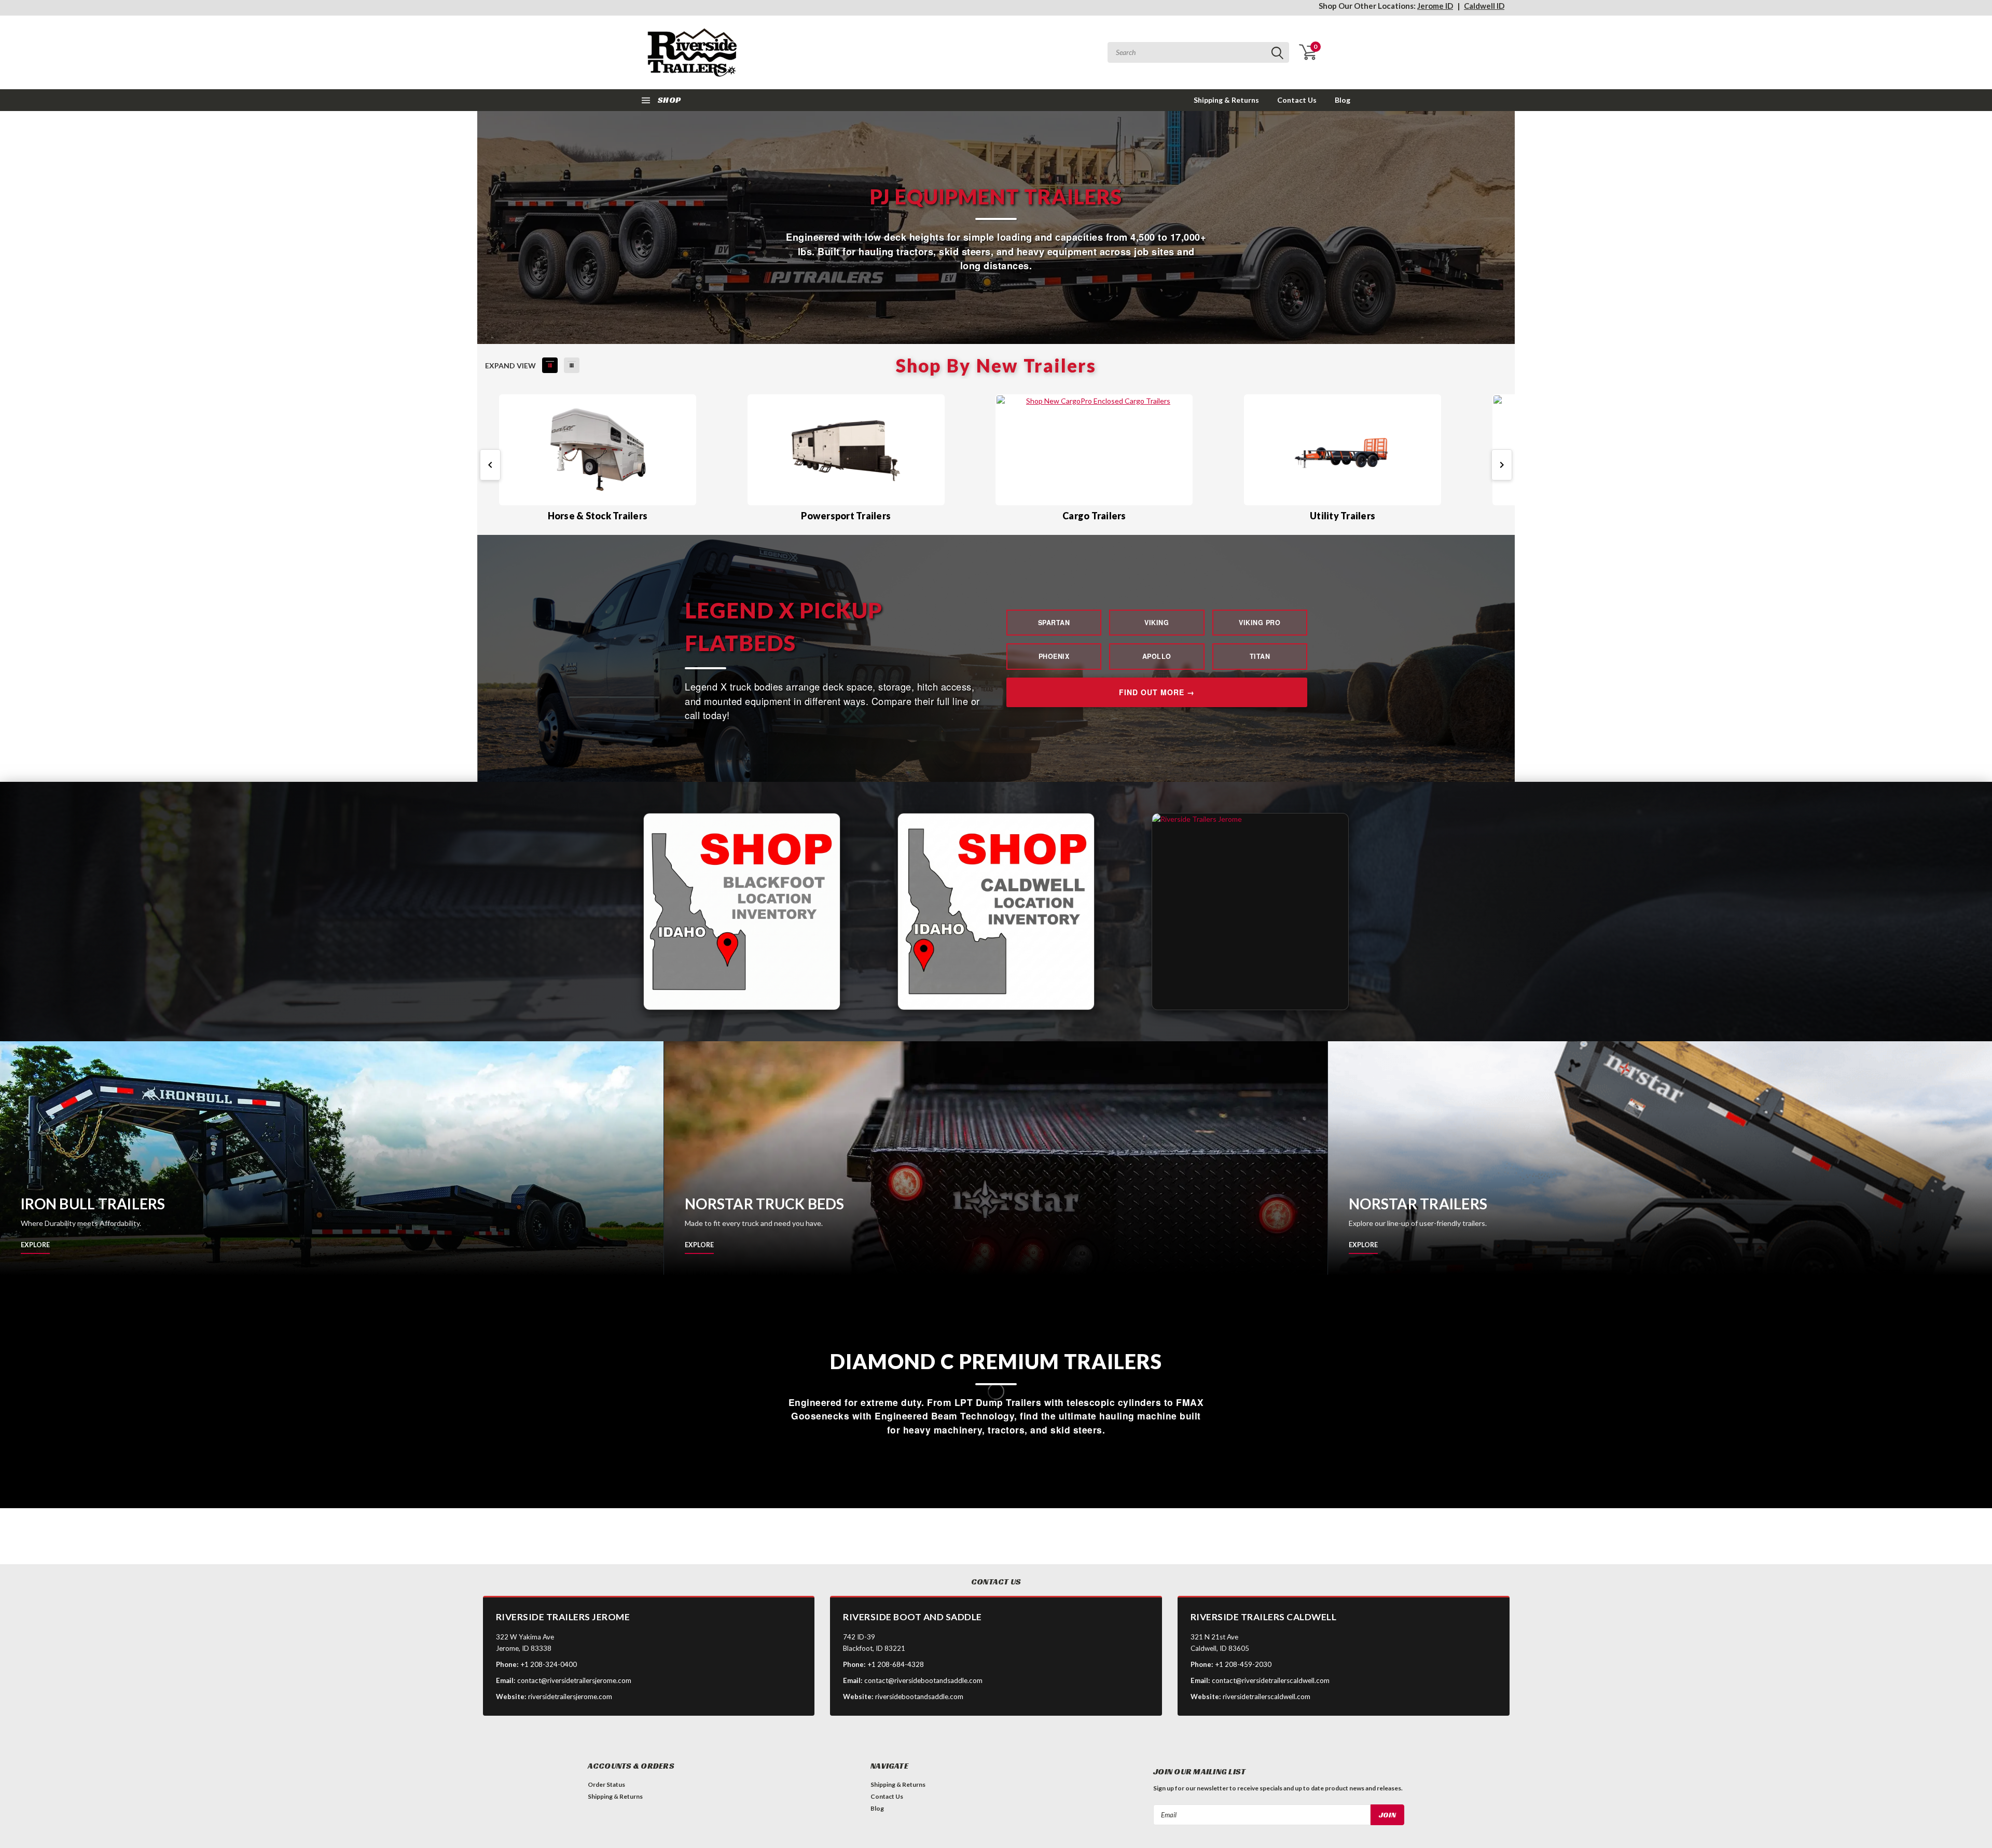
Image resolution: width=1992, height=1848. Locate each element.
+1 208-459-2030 (1243, 1664)
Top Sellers (517, 1544)
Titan (1260, 656)
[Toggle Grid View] (572, 365)
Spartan (1054, 623)
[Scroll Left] (490, 465)
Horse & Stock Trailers (598, 516)
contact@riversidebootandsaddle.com (923, 1680)
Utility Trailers (1343, 516)
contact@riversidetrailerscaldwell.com (1271, 1680)
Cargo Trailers (1094, 516)
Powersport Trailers (846, 516)
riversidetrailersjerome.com (570, 1697)
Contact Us (1297, 100)
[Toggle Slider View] (550, 365)
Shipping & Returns (1226, 100)
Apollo (1157, 656)
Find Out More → (1157, 692)
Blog (1343, 100)
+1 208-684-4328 (896, 1664)
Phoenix (1054, 656)
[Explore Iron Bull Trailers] (332, 1158)
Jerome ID (1435, 6)
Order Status (606, 1784)
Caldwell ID (1484, 6)
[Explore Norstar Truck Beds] (996, 1158)
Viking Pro (1260, 623)
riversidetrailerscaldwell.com (1267, 1697)
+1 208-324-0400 (549, 1664)
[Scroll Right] (1502, 465)
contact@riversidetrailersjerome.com (574, 1680)
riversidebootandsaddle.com (919, 1697)
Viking (1157, 623)
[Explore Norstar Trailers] (1660, 1158)
